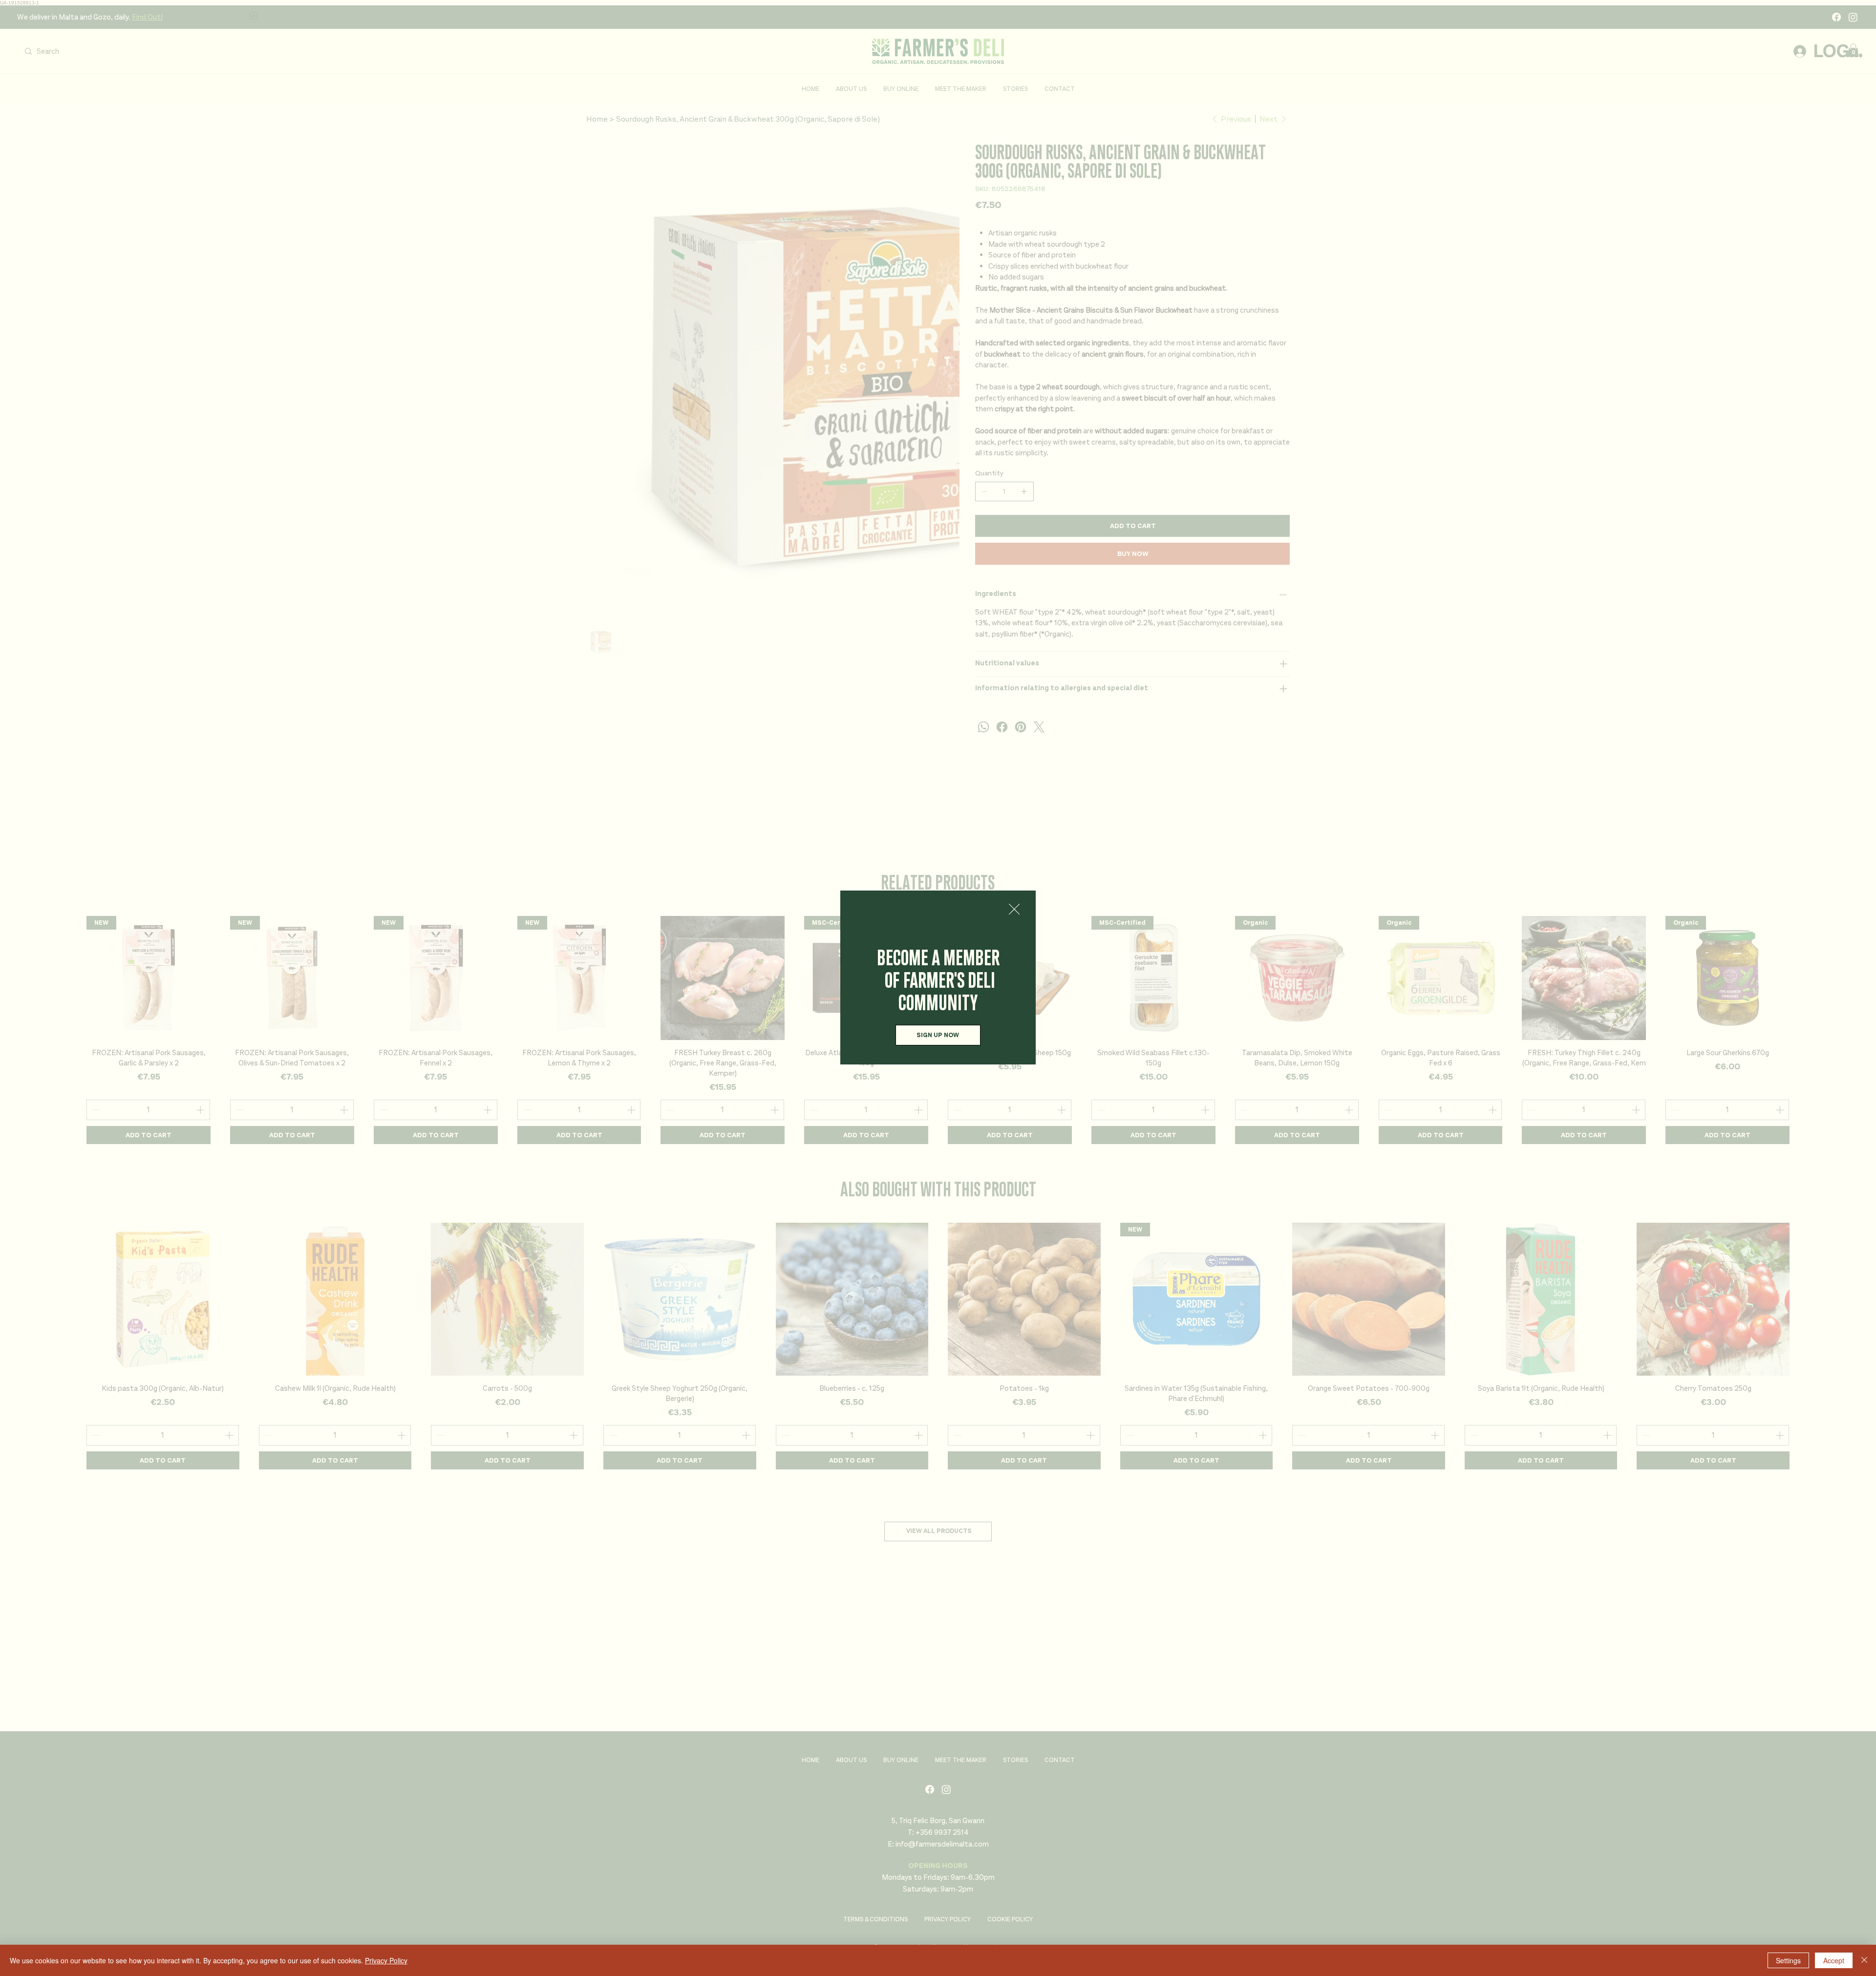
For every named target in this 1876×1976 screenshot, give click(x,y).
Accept (1834, 1960)
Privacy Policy (386, 1960)
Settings (1788, 1960)
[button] (1014, 910)
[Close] (1864, 1960)
